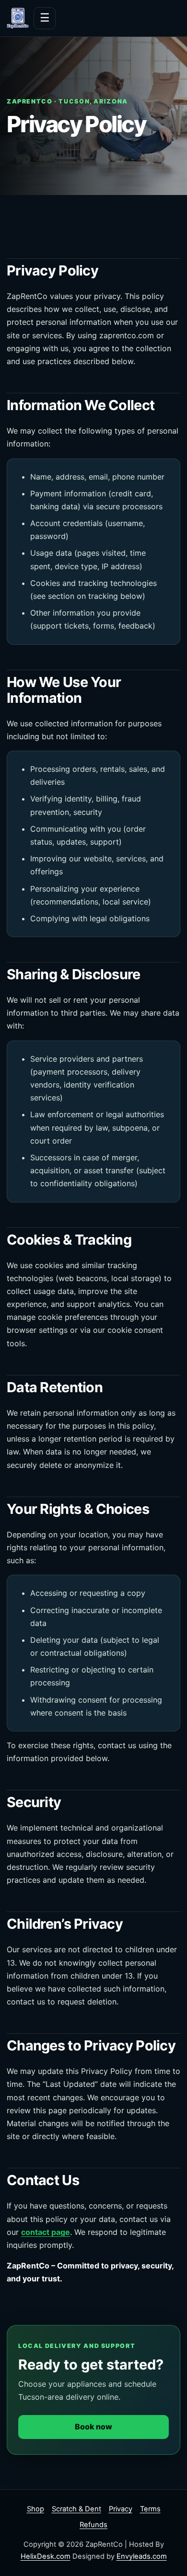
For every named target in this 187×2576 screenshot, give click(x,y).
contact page (46, 2232)
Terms (150, 2509)
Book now (93, 2427)
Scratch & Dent (76, 2509)
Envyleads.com (142, 2556)
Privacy (121, 2509)
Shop (35, 2509)
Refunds (93, 2525)
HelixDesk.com (46, 2556)
